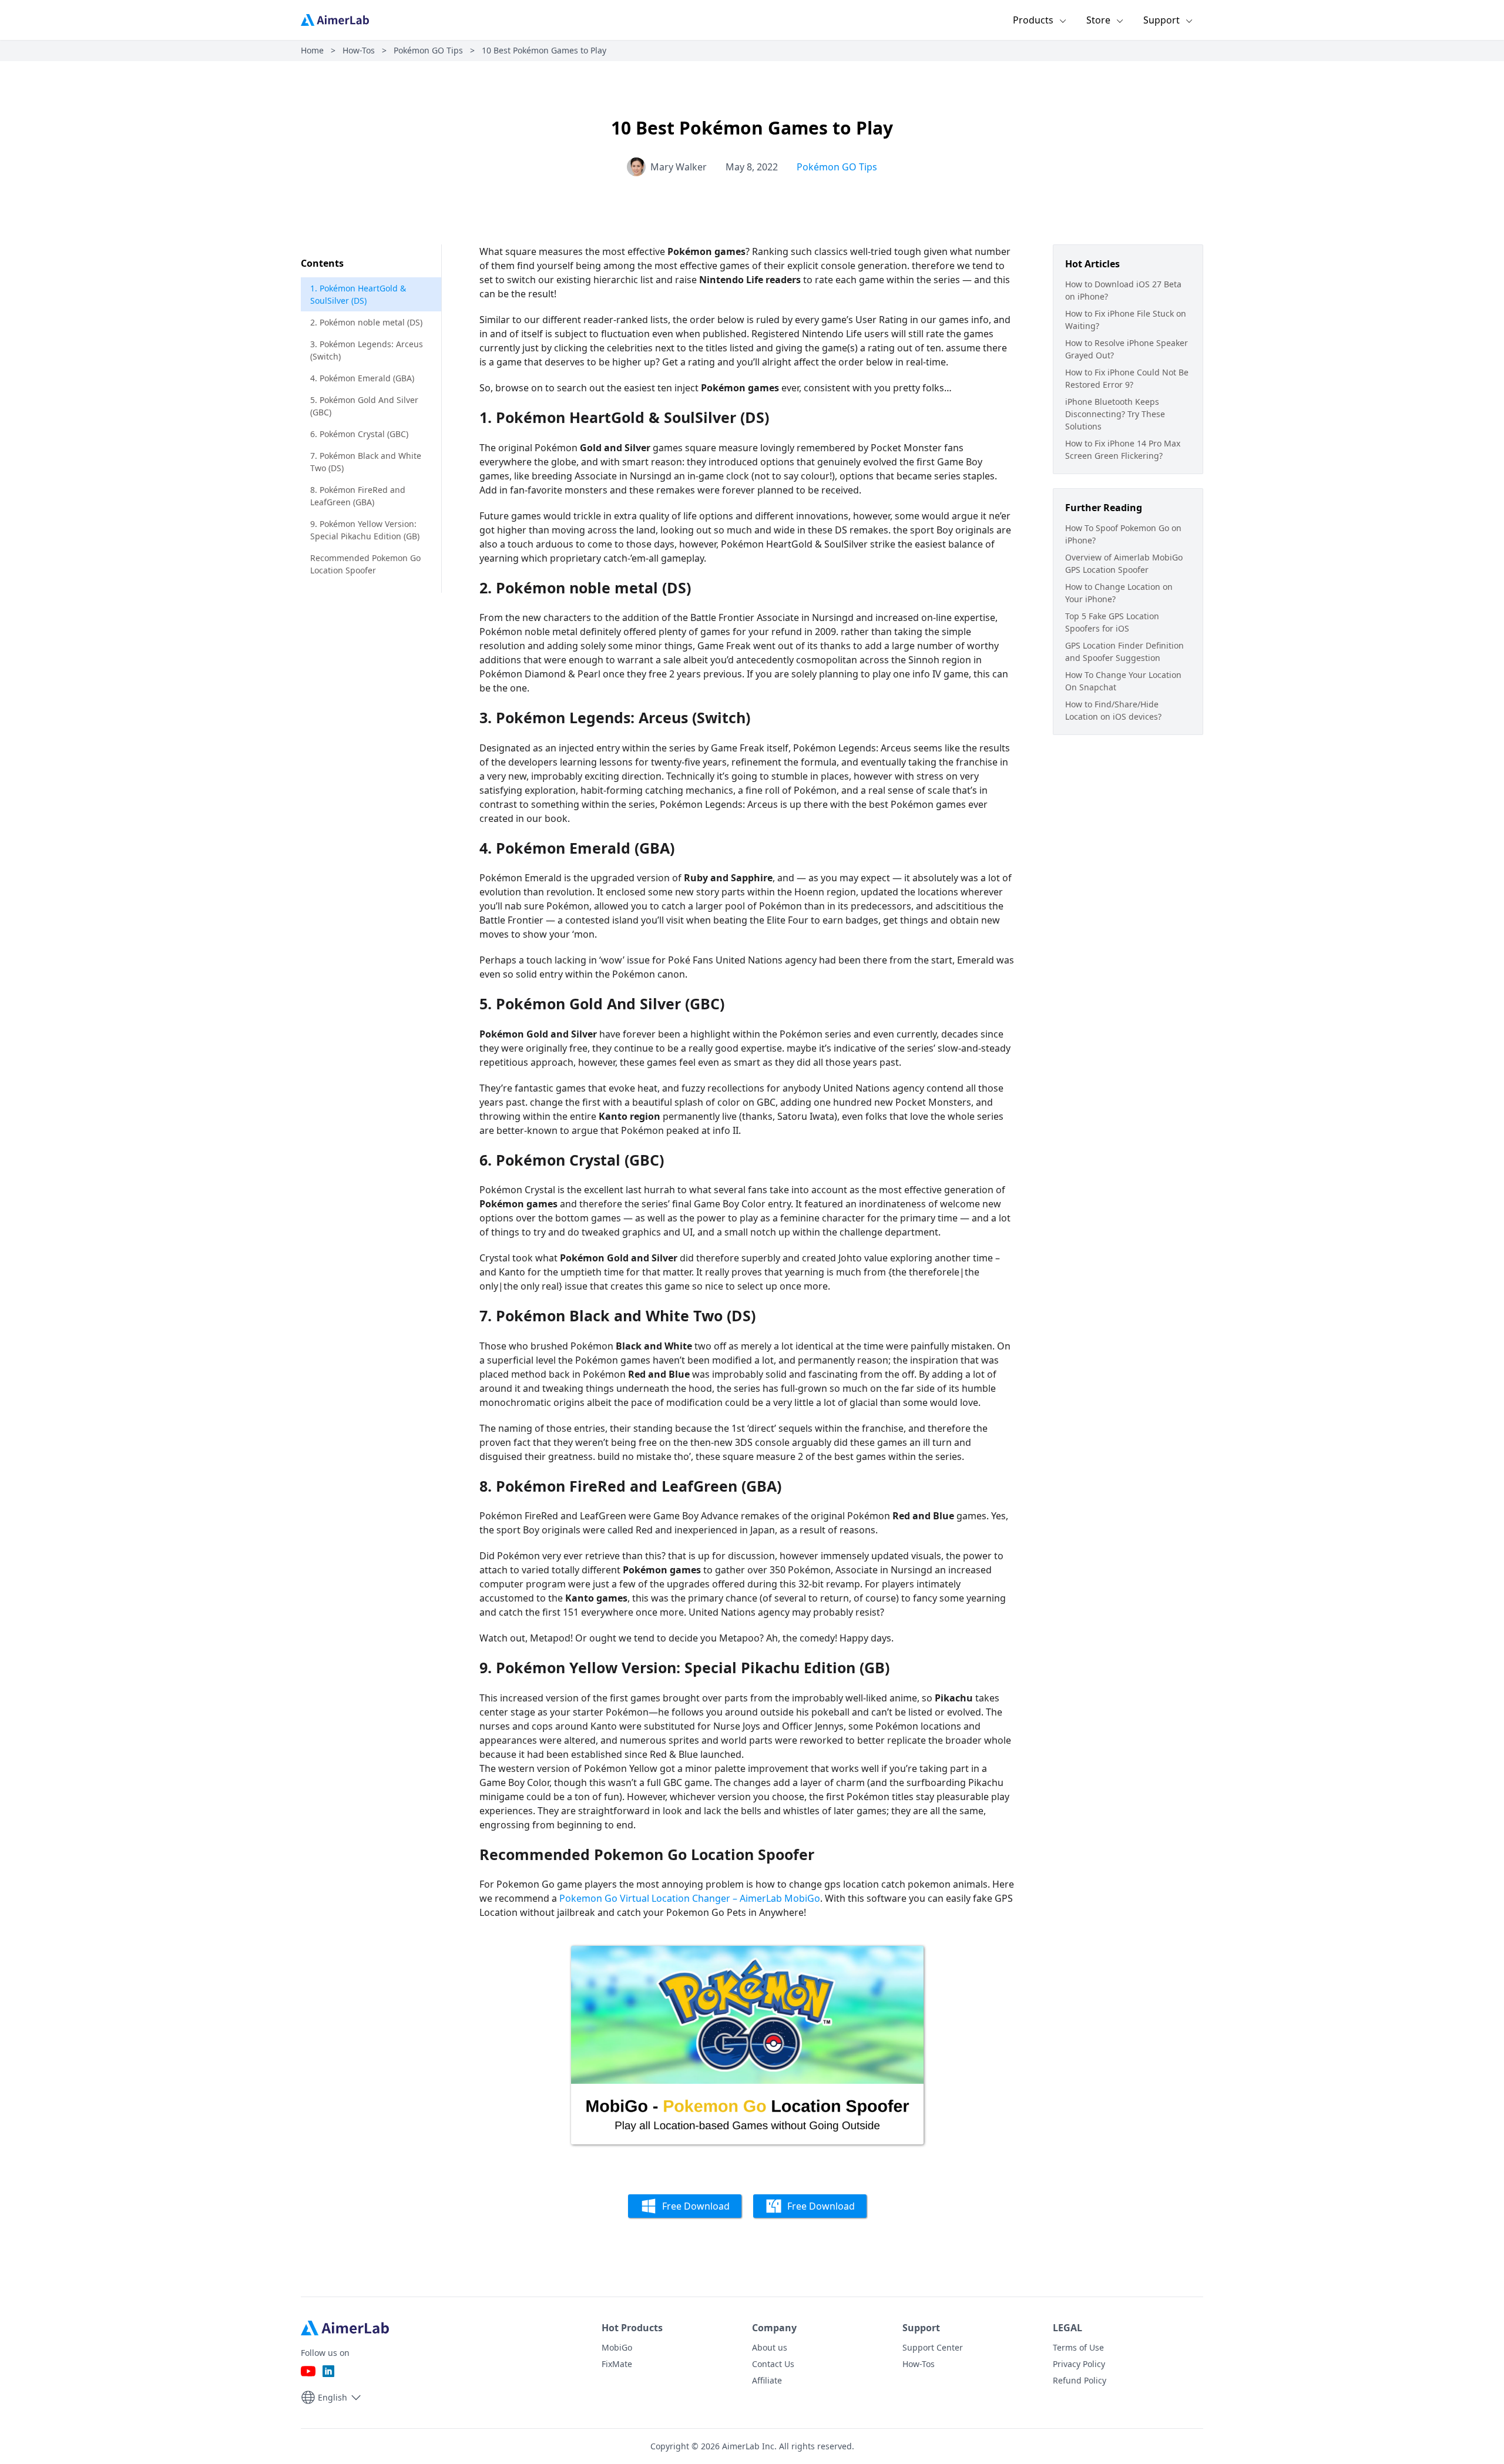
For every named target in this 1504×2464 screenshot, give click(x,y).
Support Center (933, 2347)
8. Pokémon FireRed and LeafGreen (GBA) (358, 496)
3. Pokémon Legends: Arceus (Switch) (367, 350)
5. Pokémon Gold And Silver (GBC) (364, 406)
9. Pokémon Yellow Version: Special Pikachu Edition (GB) (365, 530)
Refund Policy (1080, 2380)
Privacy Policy (1079, 2364)
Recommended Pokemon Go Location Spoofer (365, 564)
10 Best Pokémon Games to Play (544, 50)
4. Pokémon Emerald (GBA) (362, 378)
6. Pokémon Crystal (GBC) (359, 434)
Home (312, 50)
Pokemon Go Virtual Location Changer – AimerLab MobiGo (690, 1898)
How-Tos (359, 50)
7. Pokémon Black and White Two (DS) (366, 462)
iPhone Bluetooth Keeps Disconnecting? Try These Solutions (1115, 414)
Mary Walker (679, 167)
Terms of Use (1078, 2347)
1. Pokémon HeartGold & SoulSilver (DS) (358, 294)
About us (770, 2347)
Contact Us (773, 2364)
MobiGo (617, 2347)
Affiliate (767, 2380)
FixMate (617, 2364)
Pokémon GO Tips (428, 50)
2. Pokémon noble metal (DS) (366, 322)
